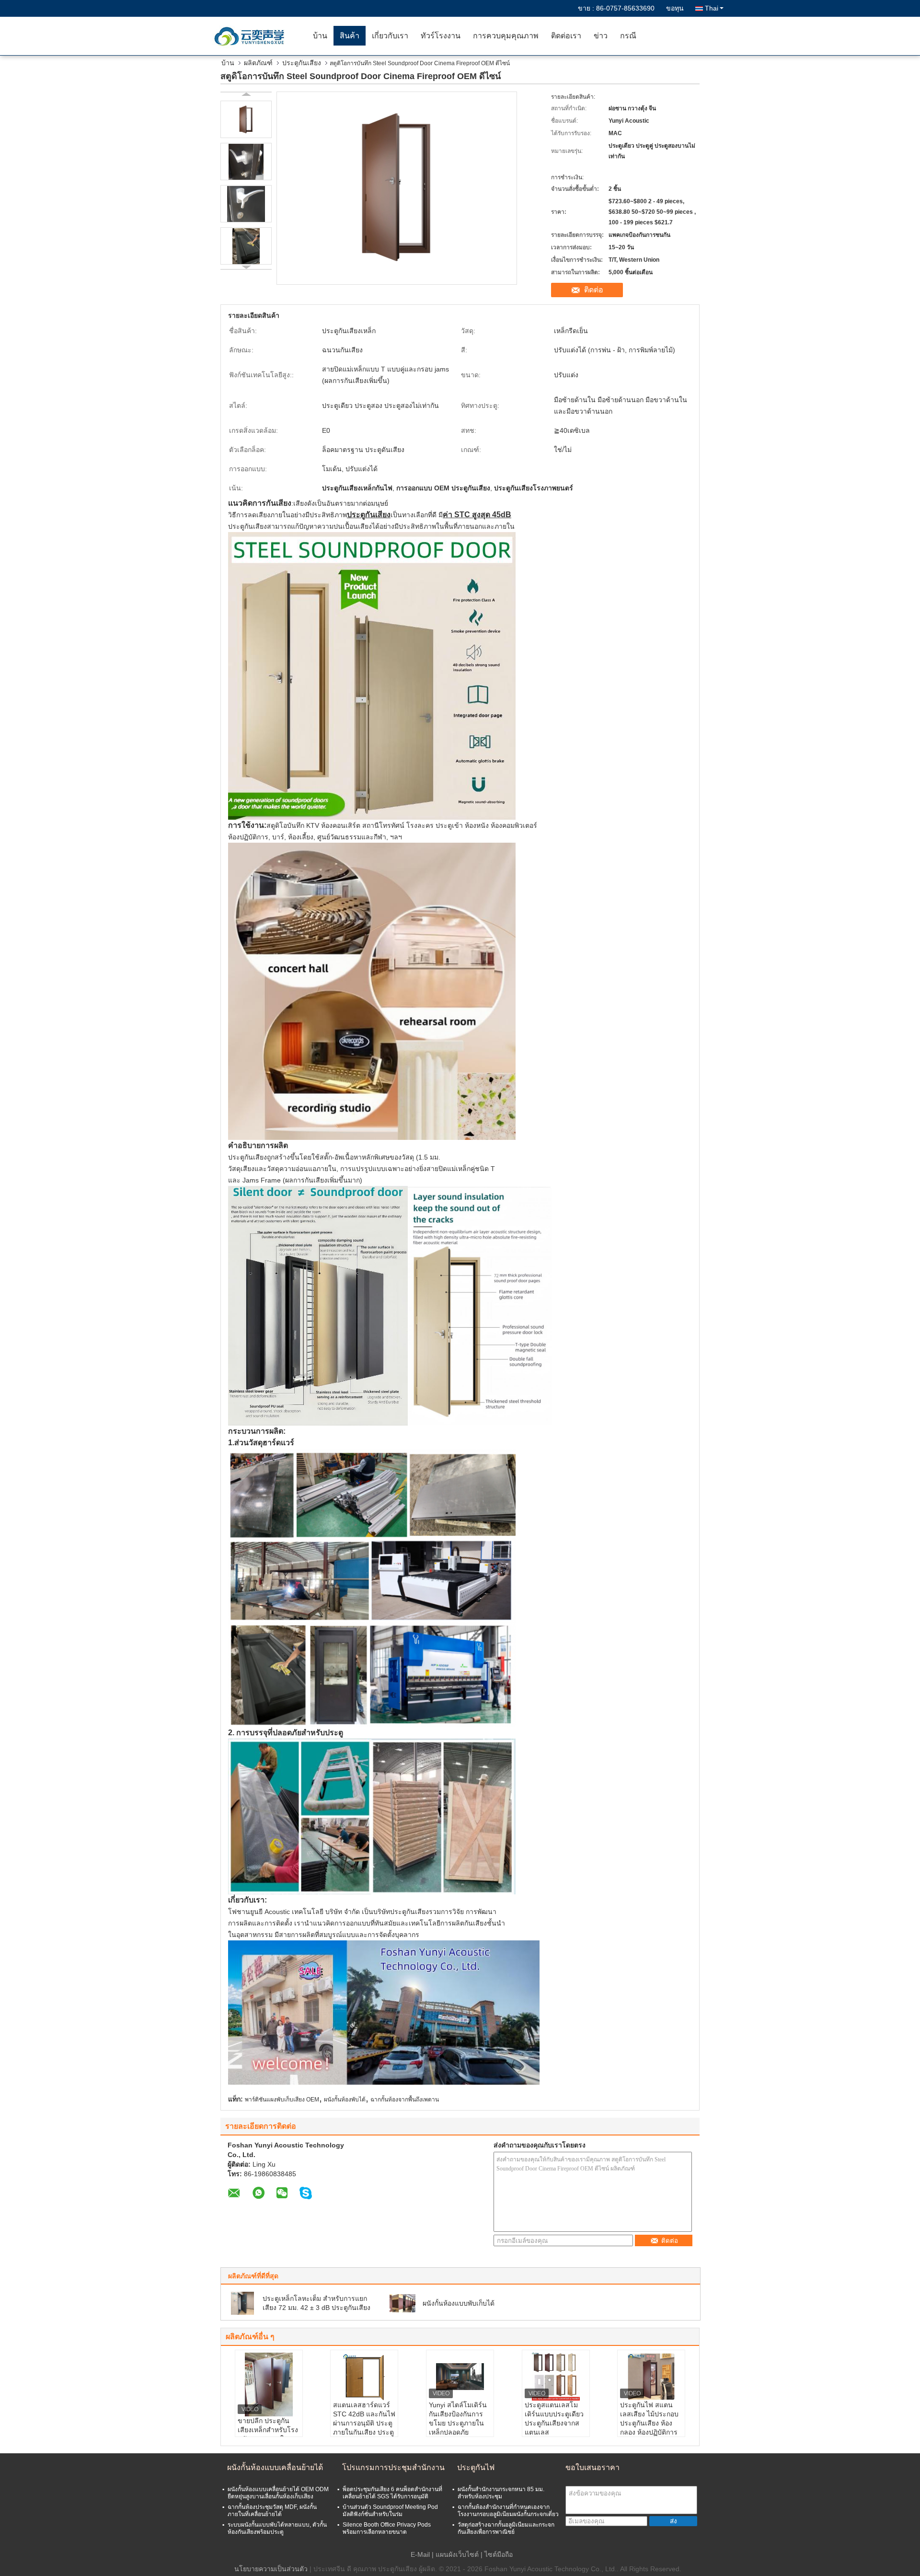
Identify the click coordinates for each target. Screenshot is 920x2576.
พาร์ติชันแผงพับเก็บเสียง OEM (282, 2100)
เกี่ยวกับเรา (390, 36)
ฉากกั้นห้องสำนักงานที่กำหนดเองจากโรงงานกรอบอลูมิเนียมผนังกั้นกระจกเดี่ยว (508, 2511)
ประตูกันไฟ (476, 2467)
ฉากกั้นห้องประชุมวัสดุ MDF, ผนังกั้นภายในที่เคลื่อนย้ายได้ (272, 2511)
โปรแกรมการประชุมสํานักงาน (393, 2467)
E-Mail (420, 2554)
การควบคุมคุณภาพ (506, 36)
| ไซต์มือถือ (497, 2554)
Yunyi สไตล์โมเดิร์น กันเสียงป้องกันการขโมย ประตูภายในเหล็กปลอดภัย (458, 2419)
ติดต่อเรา (566, 36)
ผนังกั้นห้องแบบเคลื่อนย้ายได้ (275, 2467)
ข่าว (601, 36)
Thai (712, 8)
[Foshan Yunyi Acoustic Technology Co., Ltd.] (252, 36)
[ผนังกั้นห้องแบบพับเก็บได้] (402, 2303)
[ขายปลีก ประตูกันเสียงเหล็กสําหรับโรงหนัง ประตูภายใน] (269, 2385)
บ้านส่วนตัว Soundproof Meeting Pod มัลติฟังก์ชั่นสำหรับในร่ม (390, 2511)
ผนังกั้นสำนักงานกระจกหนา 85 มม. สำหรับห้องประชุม (501, 2493)
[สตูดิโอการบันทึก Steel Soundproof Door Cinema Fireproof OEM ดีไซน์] (246, 119)
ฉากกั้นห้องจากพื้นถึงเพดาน (405, 2100)
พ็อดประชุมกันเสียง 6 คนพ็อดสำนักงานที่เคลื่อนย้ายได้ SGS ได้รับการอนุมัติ (392, 2493)
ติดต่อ (594, 290)
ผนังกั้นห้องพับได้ (345, 2100)
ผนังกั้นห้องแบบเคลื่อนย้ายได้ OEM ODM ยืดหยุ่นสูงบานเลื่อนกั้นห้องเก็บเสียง (278, 2493)
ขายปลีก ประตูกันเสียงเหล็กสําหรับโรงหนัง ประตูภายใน (268, 2430)
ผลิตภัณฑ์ (258, 63)
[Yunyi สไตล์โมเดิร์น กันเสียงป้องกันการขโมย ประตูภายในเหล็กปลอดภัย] (460, 2377)
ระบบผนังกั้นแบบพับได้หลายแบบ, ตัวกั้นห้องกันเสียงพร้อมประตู (277, 2528)
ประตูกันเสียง (302, 63)
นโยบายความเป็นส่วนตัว (271, 2569)
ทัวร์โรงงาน (441, 36)
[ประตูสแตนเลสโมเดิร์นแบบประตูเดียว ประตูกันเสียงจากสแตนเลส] (556, 2377)
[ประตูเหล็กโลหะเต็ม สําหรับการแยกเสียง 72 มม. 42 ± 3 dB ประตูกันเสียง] (242, 2303)
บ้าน (320, 36)
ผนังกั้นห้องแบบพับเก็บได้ (459, 2303)
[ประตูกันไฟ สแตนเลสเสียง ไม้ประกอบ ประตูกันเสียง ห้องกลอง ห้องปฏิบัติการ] (651, 2377)
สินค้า (350, 36)
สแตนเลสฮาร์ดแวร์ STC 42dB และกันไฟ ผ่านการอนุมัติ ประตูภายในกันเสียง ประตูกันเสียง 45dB (364, 2423)
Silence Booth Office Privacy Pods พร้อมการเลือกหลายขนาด (387, 2528)
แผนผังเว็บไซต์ (457, 2554)
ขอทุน (675, 8)
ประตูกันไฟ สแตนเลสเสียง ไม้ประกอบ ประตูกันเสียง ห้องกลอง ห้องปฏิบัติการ (649, 2419)
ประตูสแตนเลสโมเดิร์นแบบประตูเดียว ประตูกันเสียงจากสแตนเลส (554, 2419)
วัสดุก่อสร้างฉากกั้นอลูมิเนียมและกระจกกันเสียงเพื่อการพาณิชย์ (506, 2528)
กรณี (628, 36)
